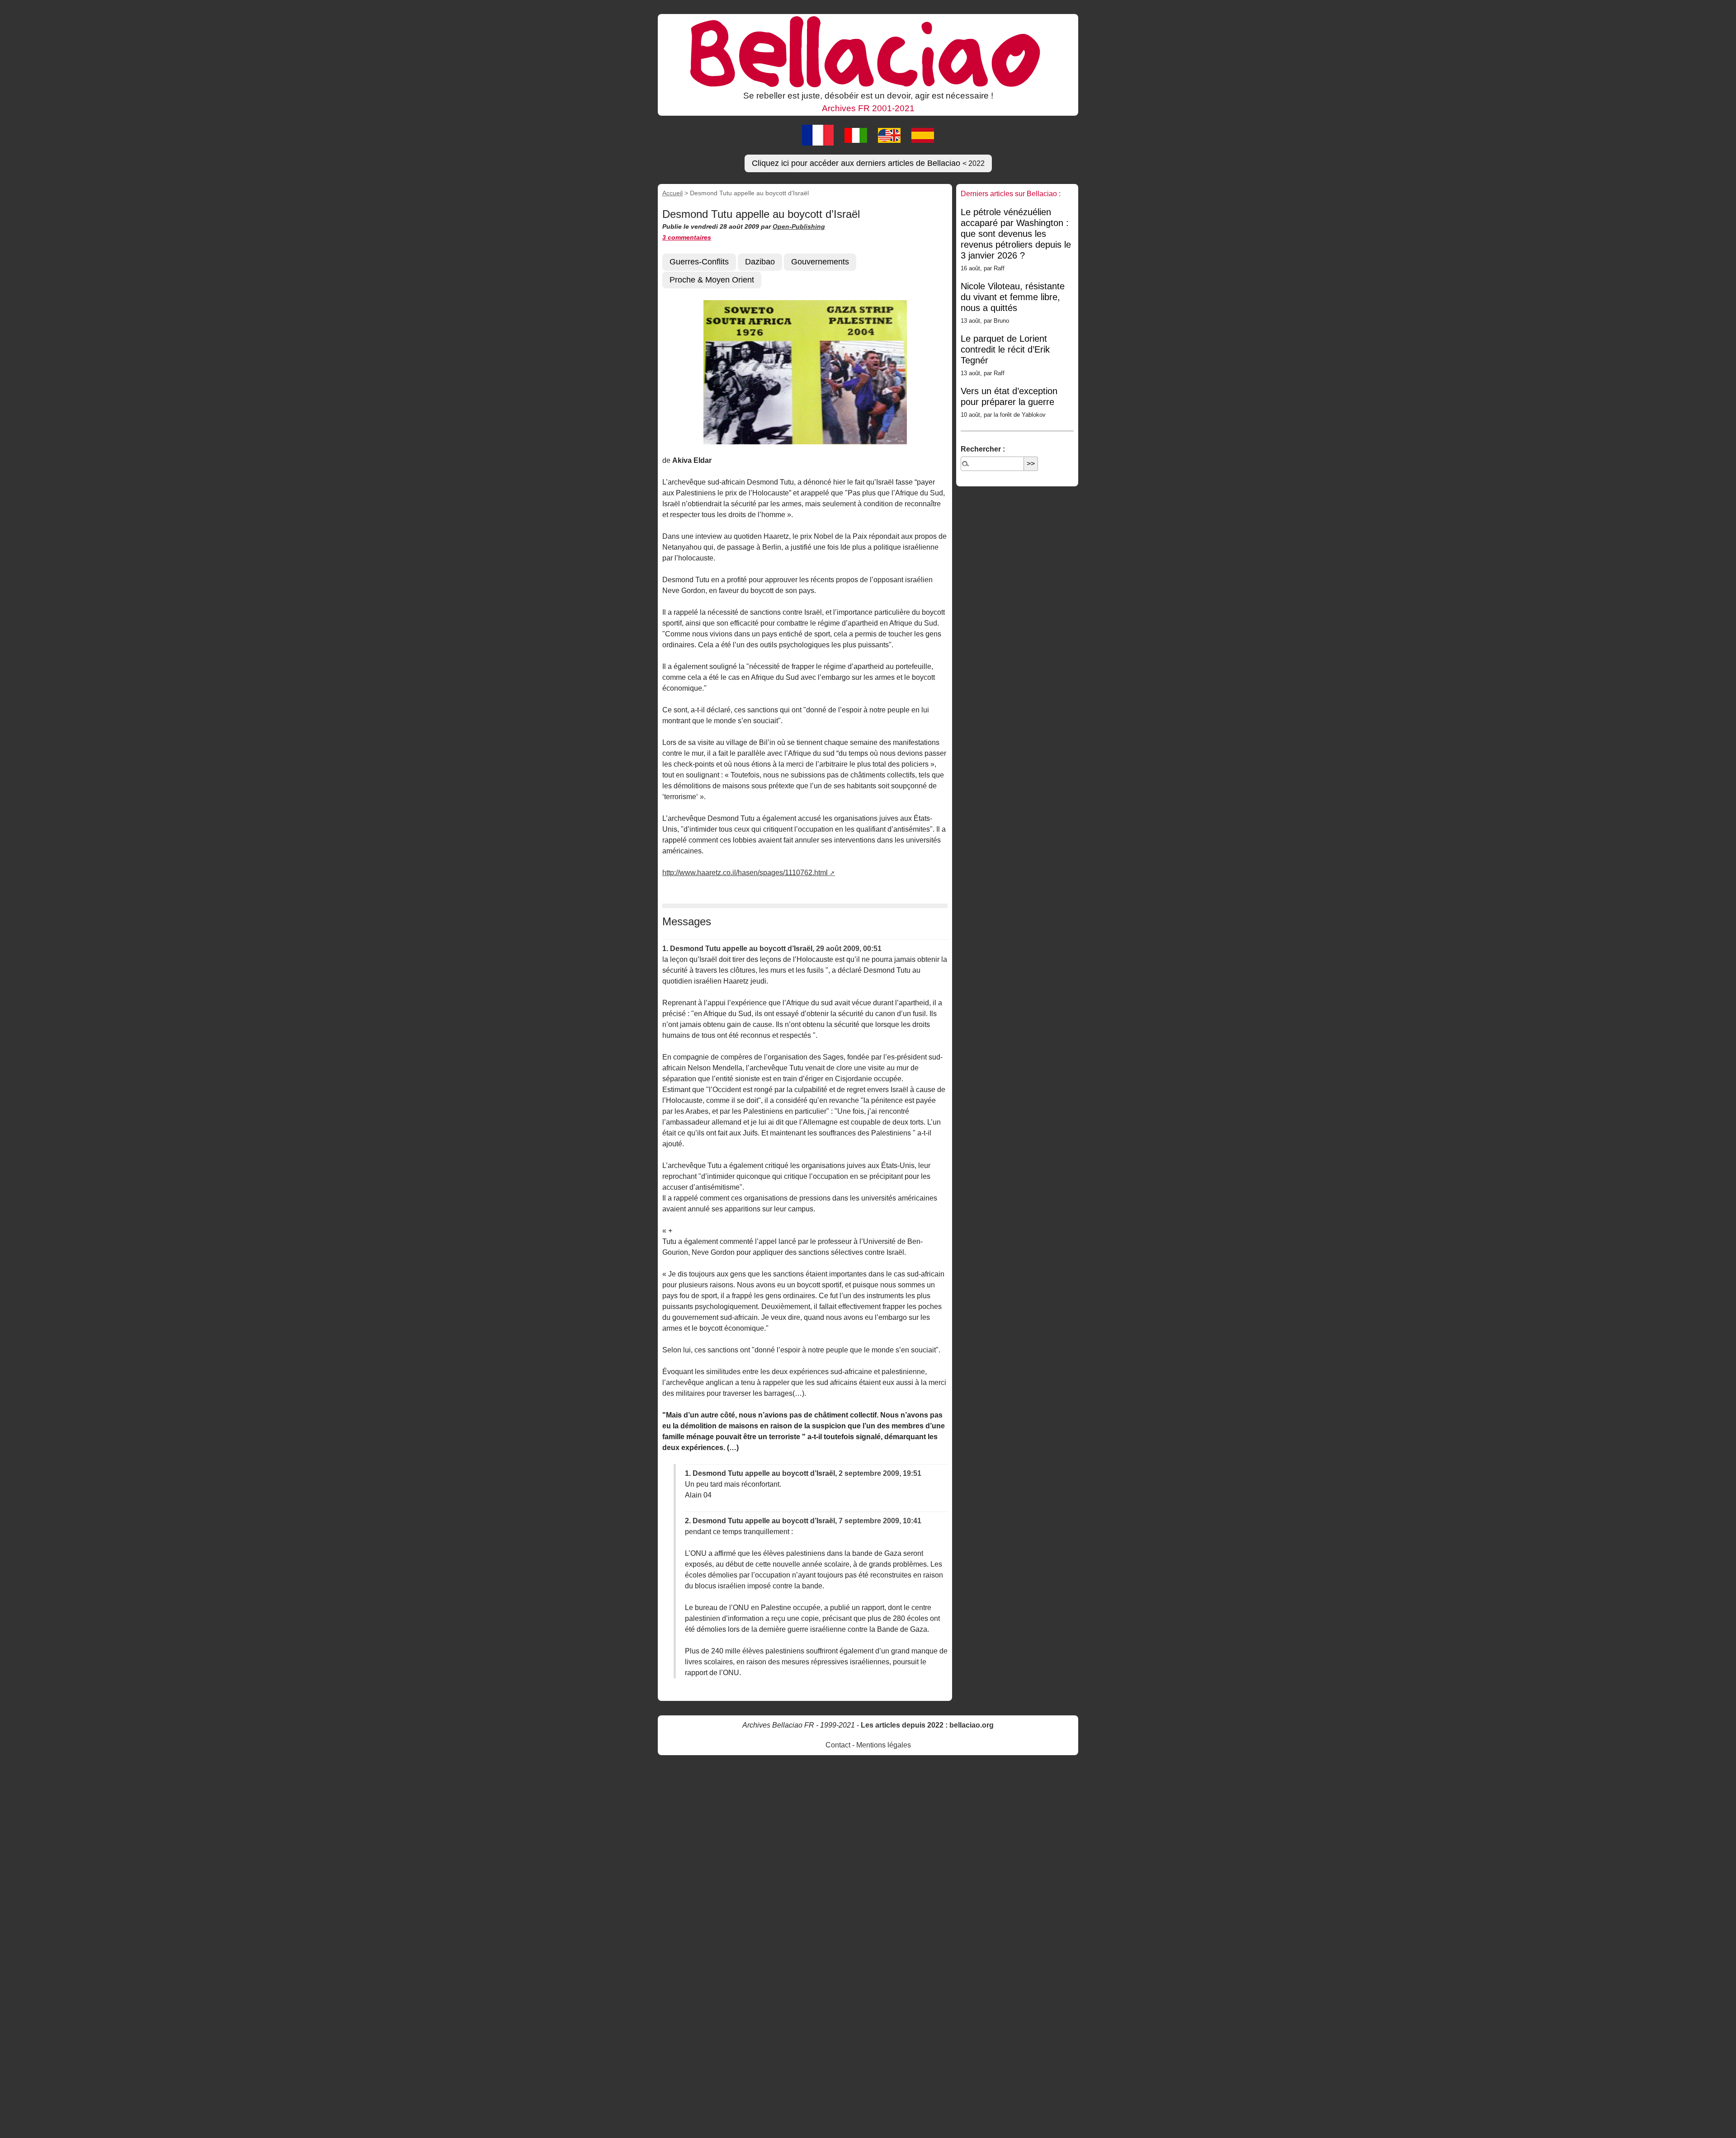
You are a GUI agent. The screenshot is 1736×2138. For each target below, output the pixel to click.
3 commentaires (687, 237)
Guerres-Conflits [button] (699, 262)
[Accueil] (868, 51)
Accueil (672, 193)
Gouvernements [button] (820, 262)
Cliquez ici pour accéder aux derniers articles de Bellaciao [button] (868, 163)
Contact (838, 1745)
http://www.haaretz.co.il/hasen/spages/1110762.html (745, 873)
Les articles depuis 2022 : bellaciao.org (927, 1725)
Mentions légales (884, 1745)
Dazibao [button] (760, 262)
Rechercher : (983, 449)
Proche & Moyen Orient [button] (712, 280)
